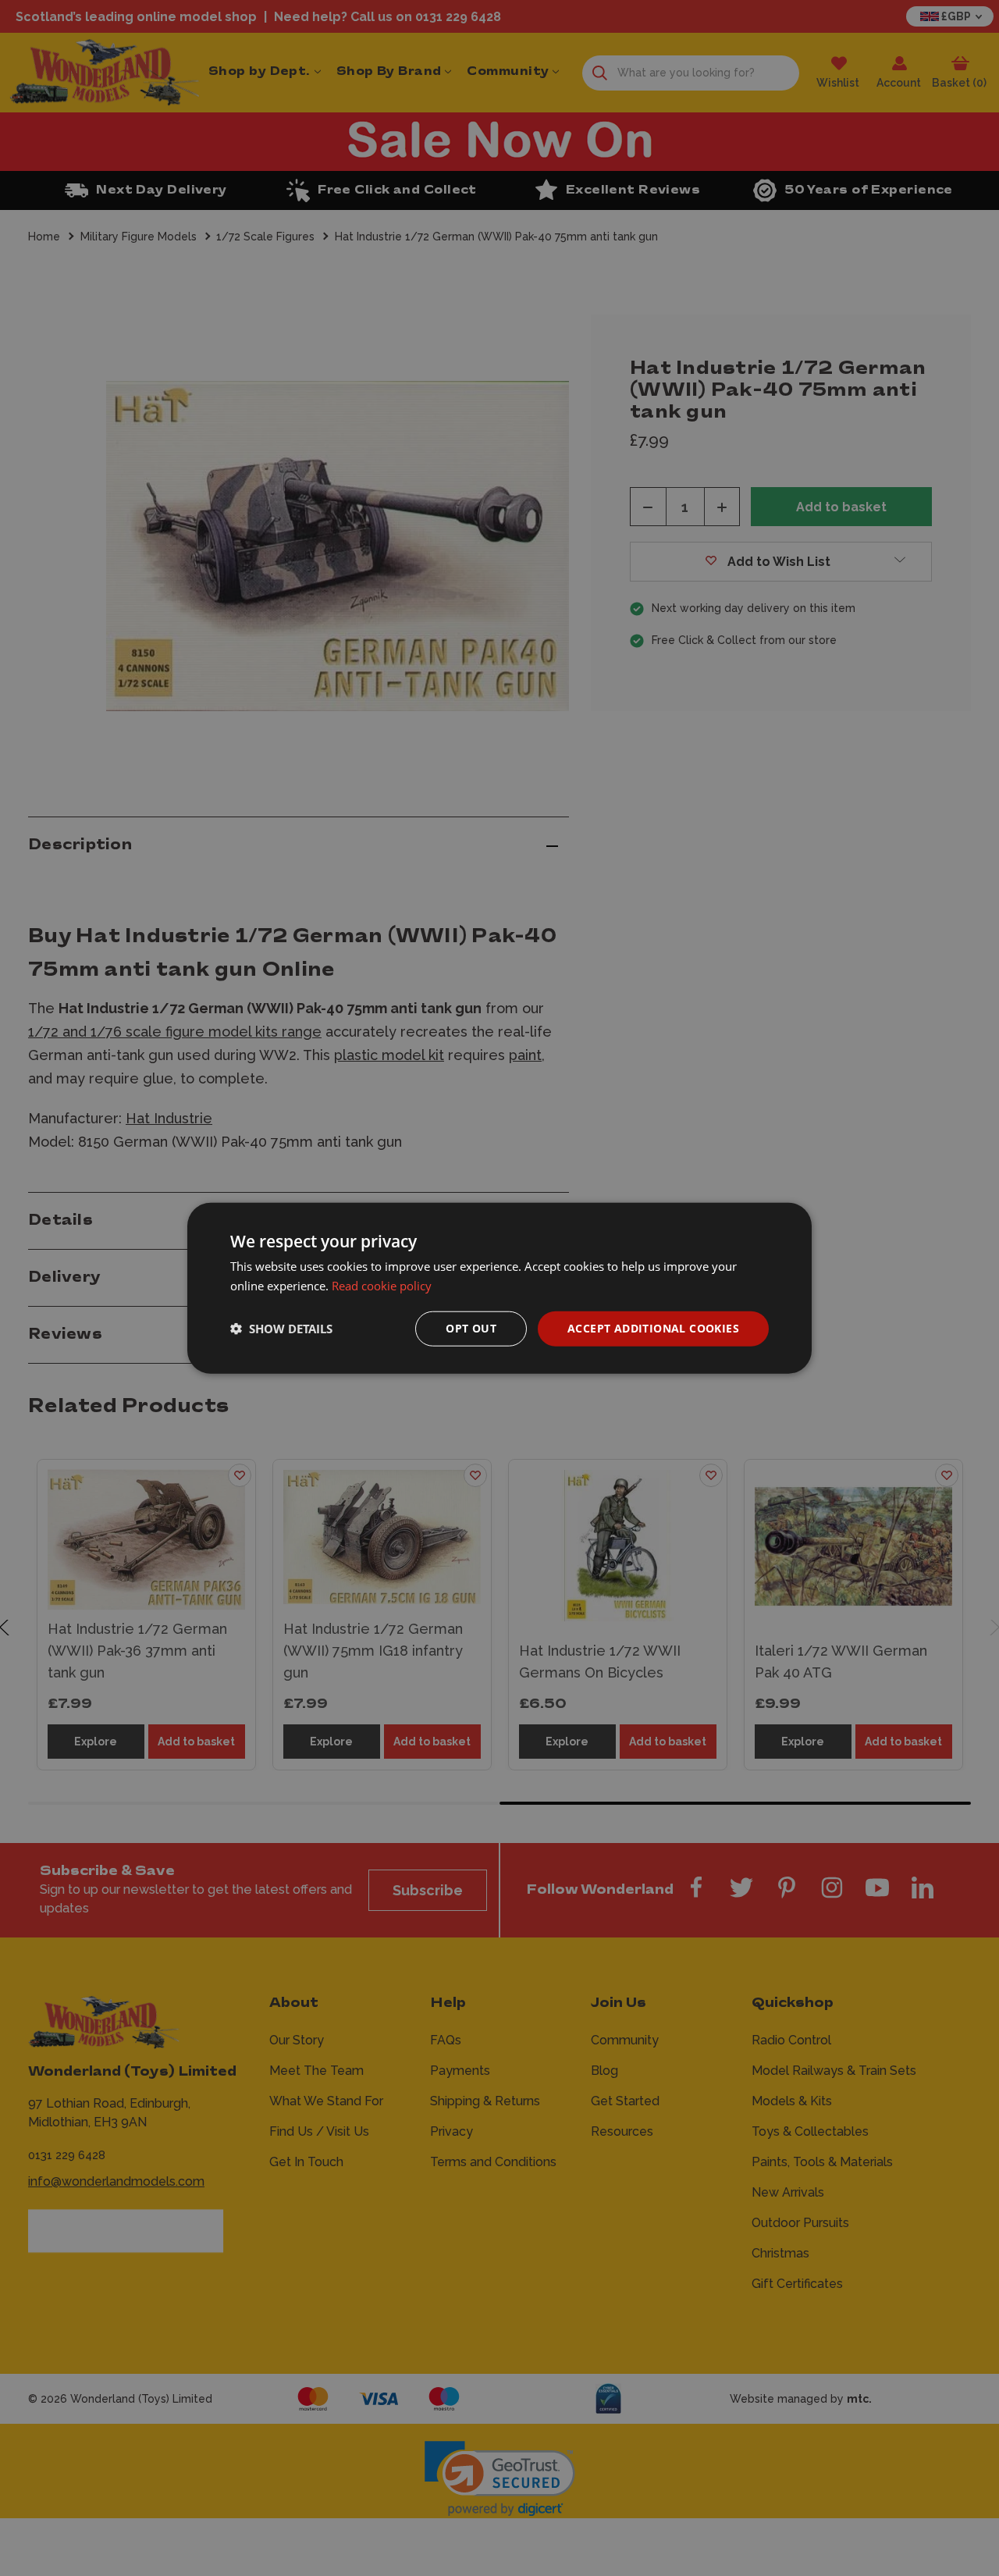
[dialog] (499, 1288)
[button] (281, 1329)
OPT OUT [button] (471, 1328)
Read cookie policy (382, 1286)
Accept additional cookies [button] (653, 1328)
